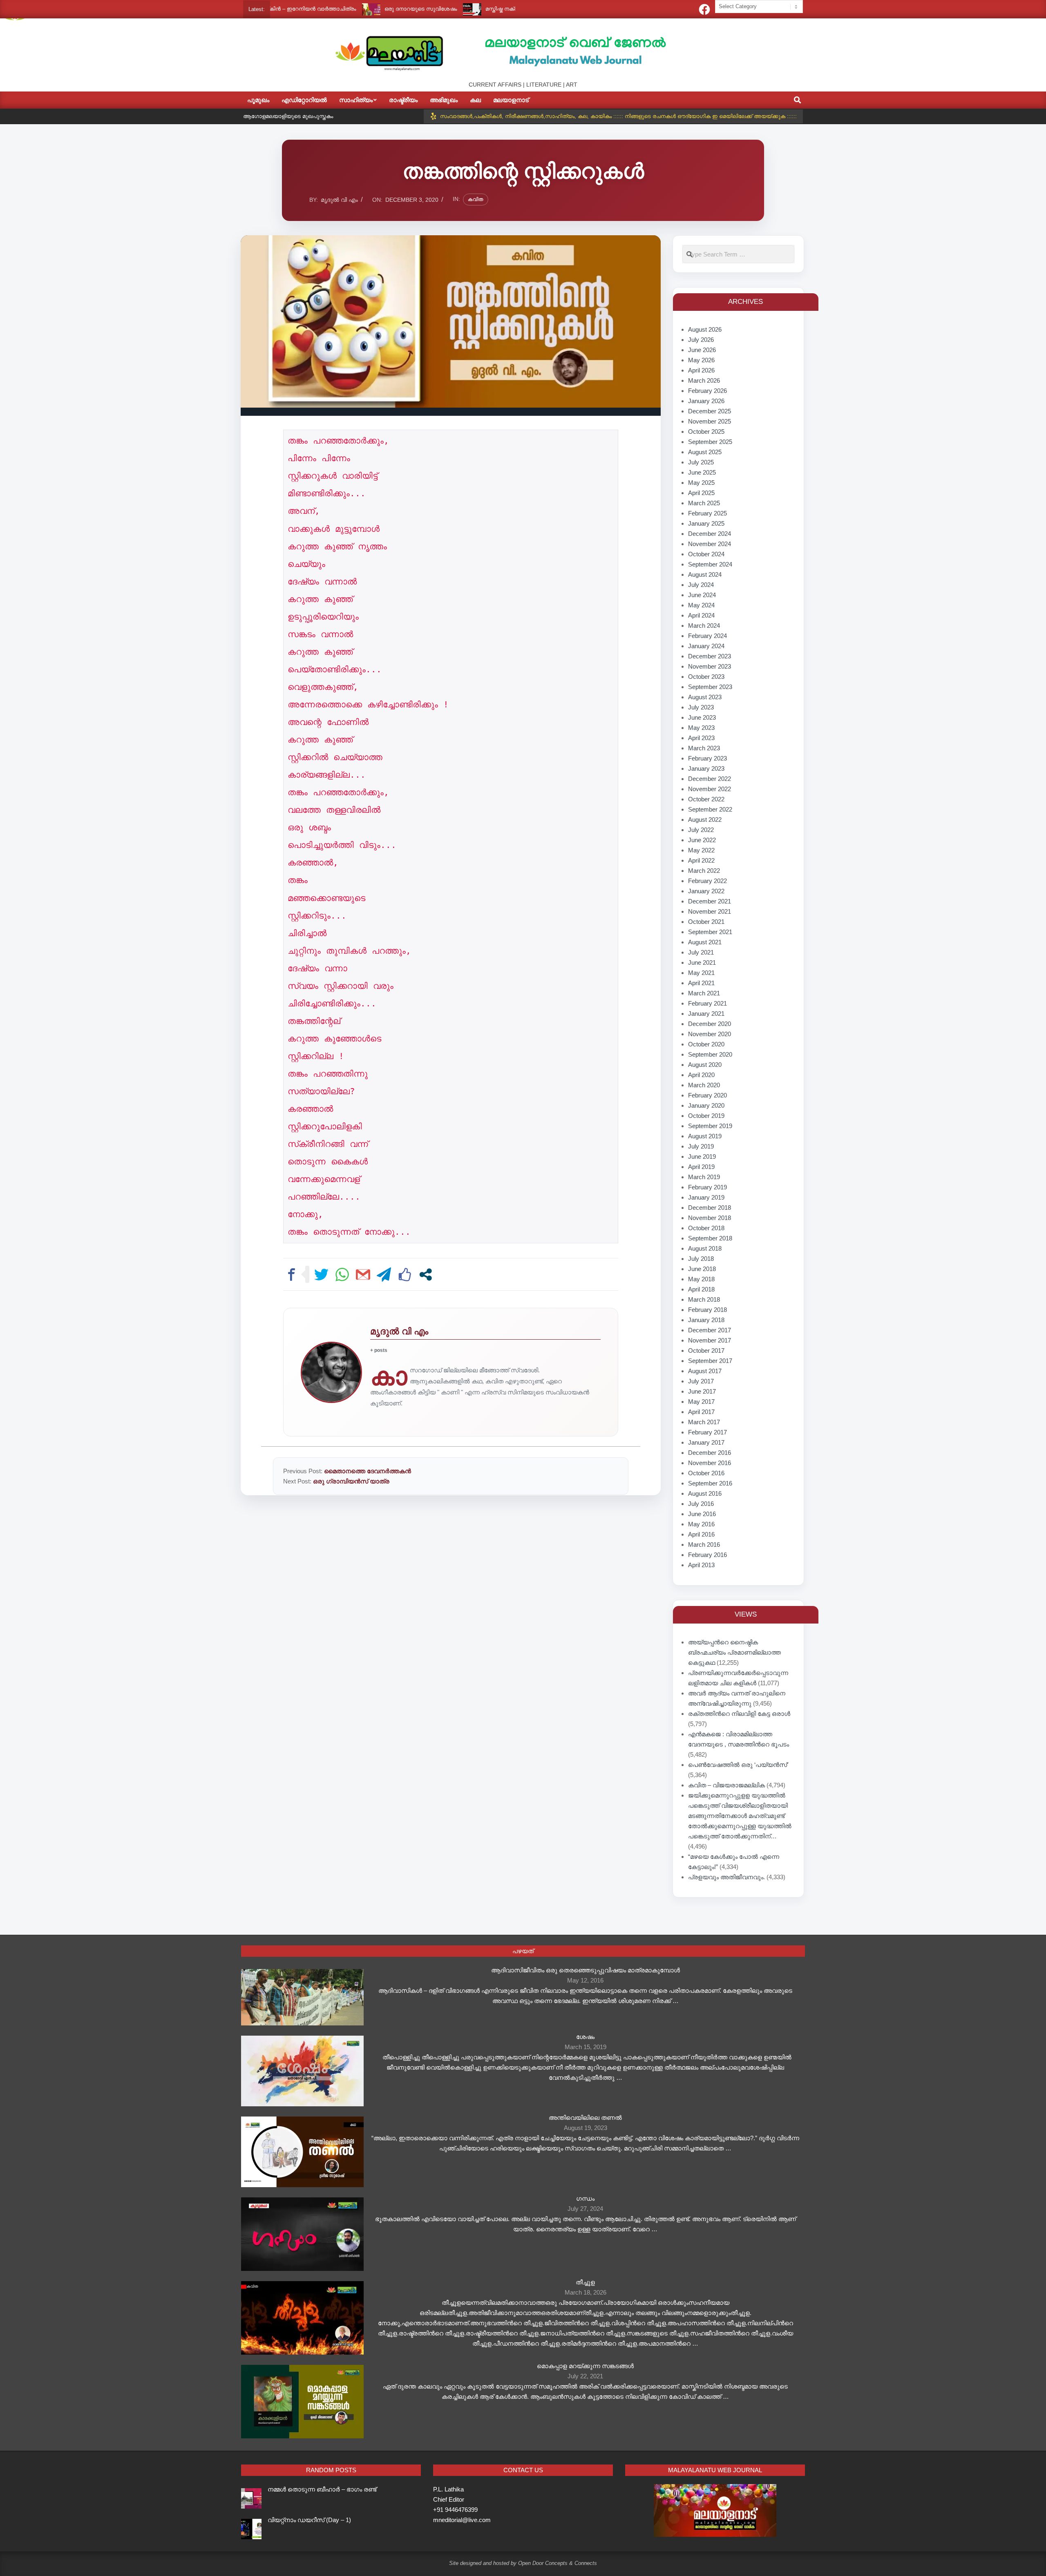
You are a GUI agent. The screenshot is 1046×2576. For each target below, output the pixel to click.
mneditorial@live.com (462, 2520)
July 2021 (701, 952)
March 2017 (704, 1422)
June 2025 (702, 472)
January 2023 (706, 768)
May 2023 (701, 728)
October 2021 (706, 922)
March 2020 (704, 1085)
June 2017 (702, 1391)
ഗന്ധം (585, 2198)
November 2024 (710, 544)
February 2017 (707, 1432)
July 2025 (701, 462)
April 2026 (701, 370)
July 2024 (701, 585)
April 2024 (701, 615)
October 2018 (706, 1228)
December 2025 (710, 411)
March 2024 (704, 626)
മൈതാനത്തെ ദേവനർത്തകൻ (368, 1471)
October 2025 (706, 432)
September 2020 (710, 1054)
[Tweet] (322, 1274)
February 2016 (707, 1555)
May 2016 (701, 1524)
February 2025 (707, 513)
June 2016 (702, 1514)
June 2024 (702, 595)
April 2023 (701, 738)
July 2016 (701, 1504)
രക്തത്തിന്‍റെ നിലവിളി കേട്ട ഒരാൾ (739, 1714)
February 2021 (707, 1003)
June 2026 (702, 350)
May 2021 (701, 973)
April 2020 (701, 1075)
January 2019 (706, 1197)
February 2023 (707, 758)
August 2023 (705, 697)
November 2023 (710, 666)
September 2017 (710, 1361)
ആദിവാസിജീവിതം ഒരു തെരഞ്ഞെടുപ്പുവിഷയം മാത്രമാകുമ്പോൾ (586, 1970)
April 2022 (701, 860)
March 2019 (704, 1177)
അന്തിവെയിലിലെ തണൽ (585, 2118)
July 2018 (701, 1259)
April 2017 (701, 1412)
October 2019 (706, 1116)
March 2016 (704, 1544)
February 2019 (707, 1187)
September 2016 (710, 1483)
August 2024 (705, 574)
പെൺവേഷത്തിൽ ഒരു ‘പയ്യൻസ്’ (738, 1765)
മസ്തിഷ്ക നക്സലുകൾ (414, 9)
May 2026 (701, 360)
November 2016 (710, 1463)
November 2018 (710, 1218)
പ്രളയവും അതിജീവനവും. (726, 1877)
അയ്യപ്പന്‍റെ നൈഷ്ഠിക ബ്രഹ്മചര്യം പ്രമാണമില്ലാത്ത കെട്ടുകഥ (734, 1652)
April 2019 (701, 1167)
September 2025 (710, 442)
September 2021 (710, 932)
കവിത (476, 199)
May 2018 (701, 1279)
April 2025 (701, 493)
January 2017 (706, 1442)
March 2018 (704, 1299)
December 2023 (710, 656)
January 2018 (706, 1320)
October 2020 (706, 1044)
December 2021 (710, 901)
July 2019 (701, 1146)
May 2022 (701, 850)
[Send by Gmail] (363, 1274)
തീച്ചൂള (585, 2282)
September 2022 (710, 809)
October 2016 (706, 1473)
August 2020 (705, 1065)
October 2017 (706, 1350)
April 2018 (701, 1289)
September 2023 (710, 687)
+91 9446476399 (455, 2510)
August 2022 (705, 820)
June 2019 (702, 1156)
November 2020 (710, 1034)
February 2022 (707, 881)
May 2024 (701, 605)
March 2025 (704, 503)
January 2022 (706, 891)
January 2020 (706, 1105)
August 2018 (705, 1248)
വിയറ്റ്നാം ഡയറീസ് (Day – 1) (309, 2520)
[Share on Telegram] (384, 1274)
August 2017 (705, 1371)
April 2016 (701, 1534)
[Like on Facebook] (405, 1274)
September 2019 (710, 1126)
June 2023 (702, 717)
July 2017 (701, 1381)
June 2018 (702, 1269)
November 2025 (710, 421)
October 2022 (706, 799)
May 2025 (701, 483)
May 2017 (701, 1402)
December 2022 (710, 779)
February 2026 (707, 391)
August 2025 (705, 452)
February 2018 (707, 1310)
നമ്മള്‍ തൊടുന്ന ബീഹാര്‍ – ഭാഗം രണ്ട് (322, 2489)
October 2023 (706, 677)
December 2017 (710, 1330)
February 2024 (707, 636)
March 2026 (704, 380)
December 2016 (710, 1453)
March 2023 (704, 748)
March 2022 (704, 871)
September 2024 (710, 564)
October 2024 (706, 554)
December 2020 (710, 1024)
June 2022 (702, 840)
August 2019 (705, 1136)
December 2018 (710, 1208)
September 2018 (710, 1238)
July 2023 (701, 707)
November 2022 (710, 789)
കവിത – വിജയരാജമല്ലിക (726, 1785)
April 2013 (701, 1565)
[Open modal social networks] (426, 1274)
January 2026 (706, 401)
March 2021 (704, 993)
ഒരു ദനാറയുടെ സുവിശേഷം (323, 9)
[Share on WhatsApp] (342, 1274)
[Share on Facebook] (292, 1274)
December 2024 (710, 534)
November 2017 (710, 1340)
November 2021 (710, 911)
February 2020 (707, 1095)
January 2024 (706, 646)
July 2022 (701, 830)
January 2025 (706, 523)
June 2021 (702, 962)
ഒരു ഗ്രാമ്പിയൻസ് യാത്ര (351, 1481)
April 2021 (701, 983)
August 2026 (705, 329)
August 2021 (705, 942)
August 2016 (705, 1493)
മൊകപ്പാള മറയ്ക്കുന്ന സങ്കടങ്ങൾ (585, 2366)
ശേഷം (585, 2037)
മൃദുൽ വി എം (339, 200)
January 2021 (706, 1014)
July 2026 (701, 340)
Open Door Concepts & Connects (558, 2563)
